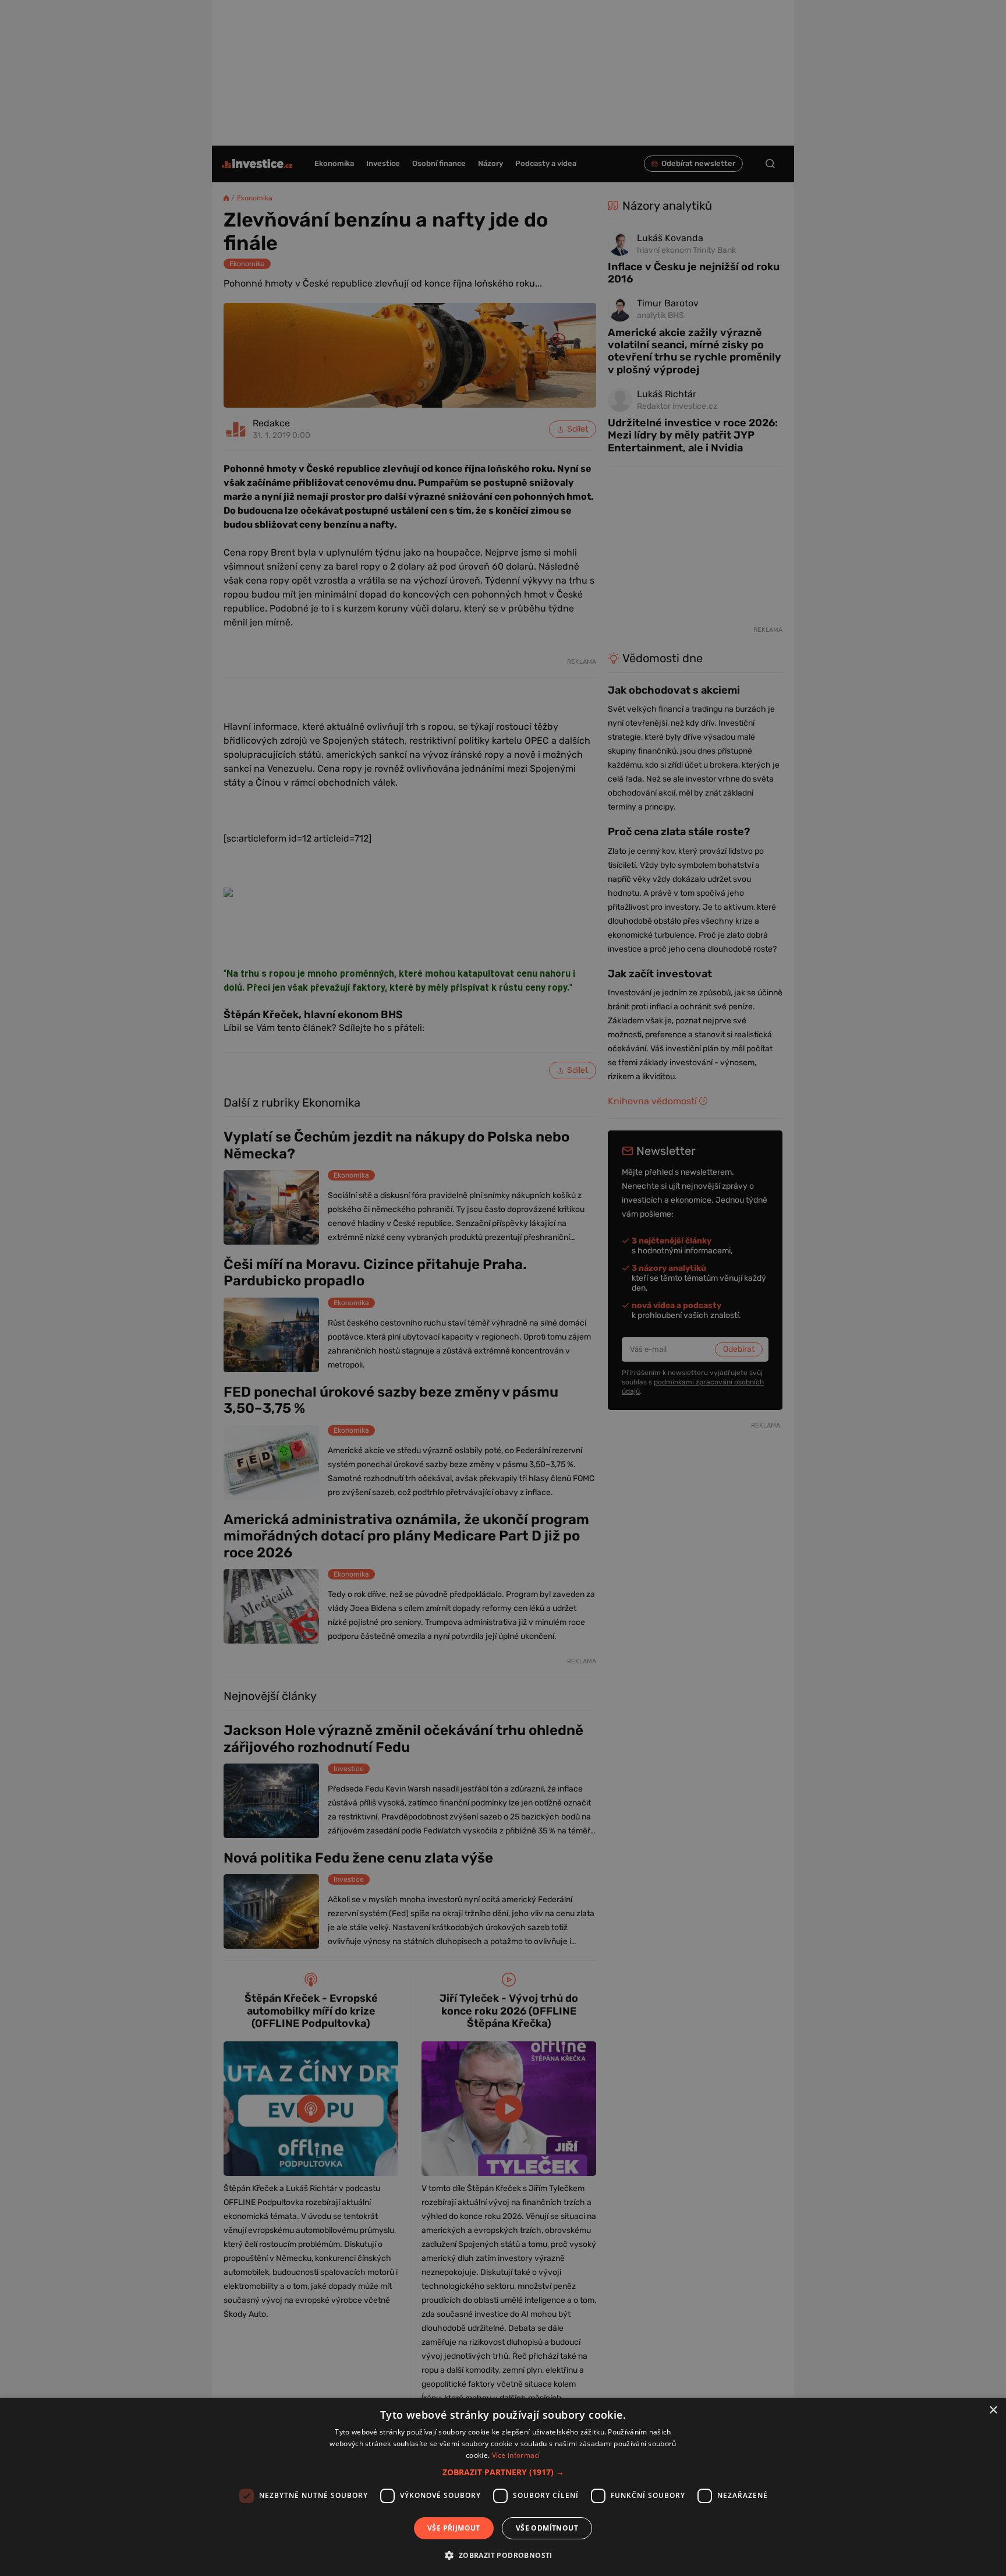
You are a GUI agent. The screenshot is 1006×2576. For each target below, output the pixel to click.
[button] (503, 2472)
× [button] (993, 2410)
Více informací (516, 2455)
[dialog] (503, 2487)
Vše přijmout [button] (454, 2528)
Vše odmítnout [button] (547, 2528)
